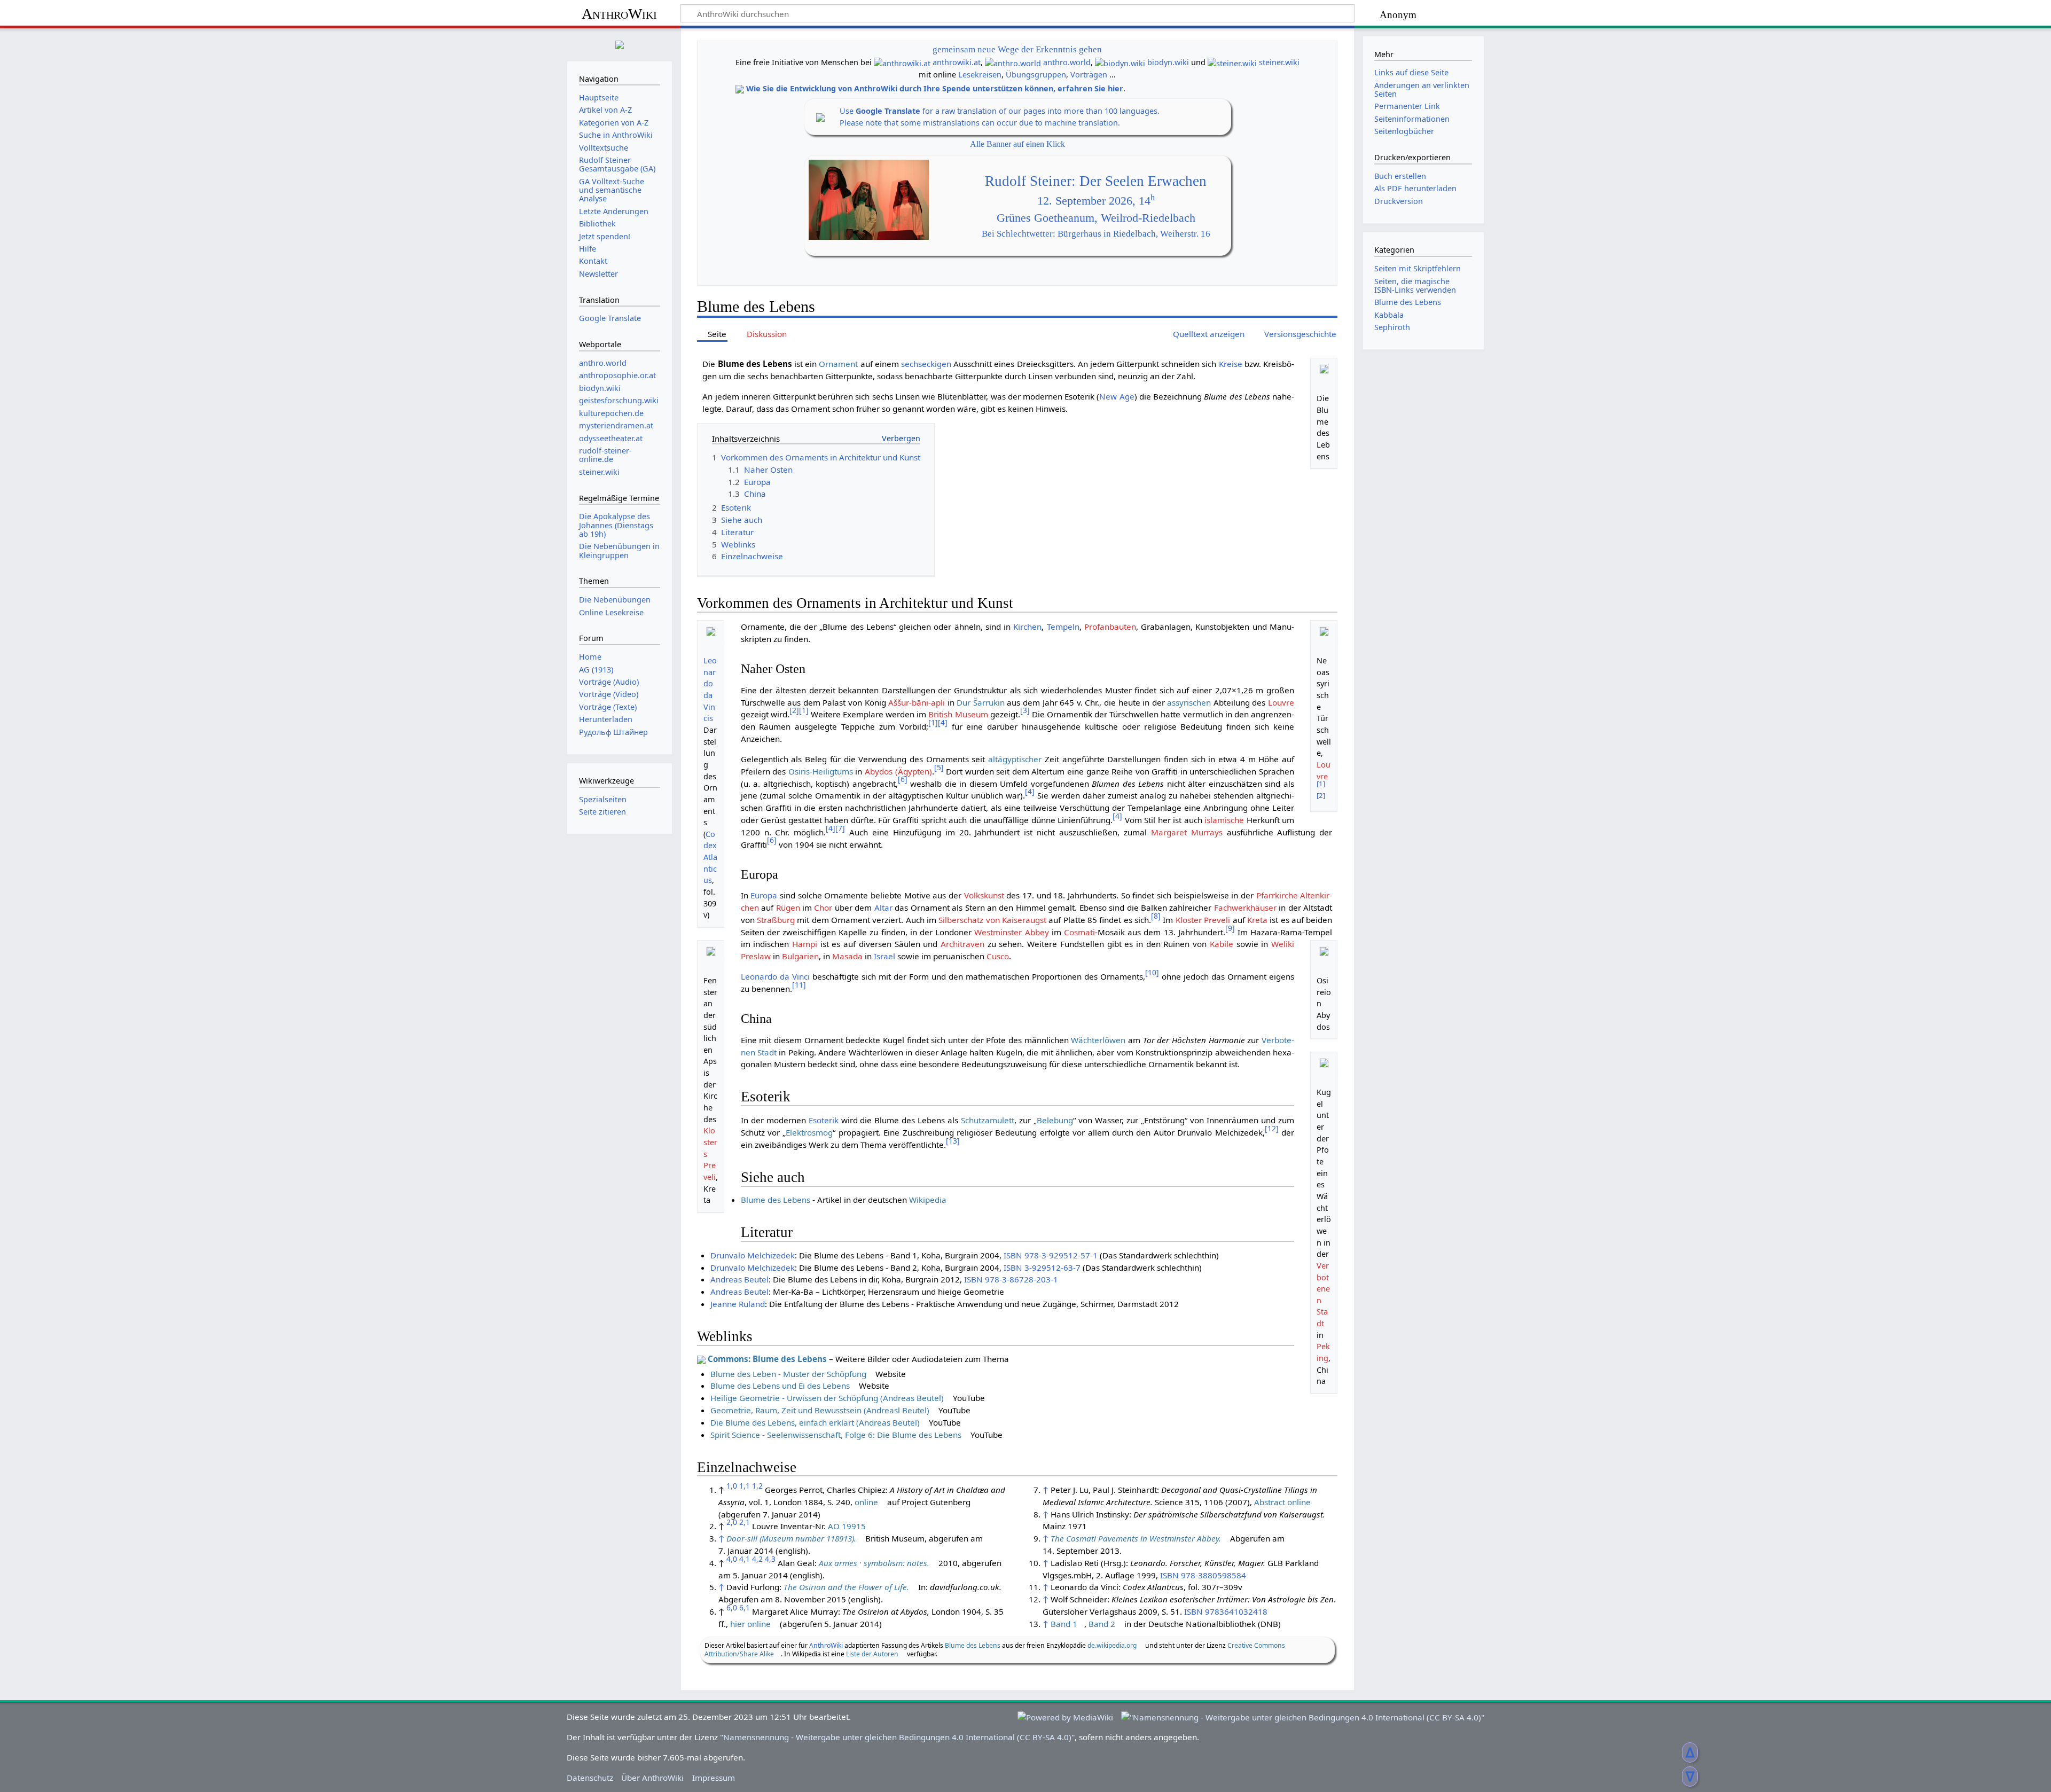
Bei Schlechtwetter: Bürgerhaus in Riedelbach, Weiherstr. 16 (1096, 234)
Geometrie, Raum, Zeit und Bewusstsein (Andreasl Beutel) (820, 1410)
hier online (750, 1624)
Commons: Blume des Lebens (767, 1359)
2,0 (732, 1522)
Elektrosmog (809, 1132)
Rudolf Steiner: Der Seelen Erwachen (1096, 181)
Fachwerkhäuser (1245, 907)
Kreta (1257, 920)
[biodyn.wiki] (1120, 62)
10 (1152, 972)
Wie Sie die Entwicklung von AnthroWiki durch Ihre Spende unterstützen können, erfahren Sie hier (935, 88)
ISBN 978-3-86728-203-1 (1011, 1279)
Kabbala (1389, 315)
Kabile (1222, 944)
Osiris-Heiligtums (821, 771)
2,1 (745, 1522)
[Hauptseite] (620, 44)
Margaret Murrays (1187, 832)
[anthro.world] (1013, 62)
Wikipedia (928, 1200)
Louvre (1281, 702)
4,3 (770, 1559)
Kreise (1231, 364)
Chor (823, 907)
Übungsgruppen (1036, 75)
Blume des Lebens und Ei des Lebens (780, 1386)
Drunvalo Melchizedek (753, 1255)
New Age (1117, 396)
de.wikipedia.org (1112, 1645)
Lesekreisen (980, 75)
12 (1272, 1128)
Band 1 (1064, 1624)
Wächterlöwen (1098, 1040)
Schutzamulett (988, 1120)
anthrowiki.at (957, 62)
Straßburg (776, 920)
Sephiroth (1392, 327)
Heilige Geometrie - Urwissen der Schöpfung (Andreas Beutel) (827, 1398)
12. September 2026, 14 (1096, 201)
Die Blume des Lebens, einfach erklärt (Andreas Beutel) (815, 1422)
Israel (884, 956)
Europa (764, 895)
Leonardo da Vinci (775, 976)
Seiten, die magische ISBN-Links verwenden (1415, 285)
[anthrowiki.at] (902, 62)
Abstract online (1282, 1502)
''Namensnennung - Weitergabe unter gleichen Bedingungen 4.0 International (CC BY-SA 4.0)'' (897, 1737)
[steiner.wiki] (1232, 62)
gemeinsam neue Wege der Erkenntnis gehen (1017, 49)
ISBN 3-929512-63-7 (1042, 1267)
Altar (883, 907)
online (866, 1502)
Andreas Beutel (739, 1279)
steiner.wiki (1279, 62)
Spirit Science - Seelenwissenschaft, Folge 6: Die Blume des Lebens (836, 1435)
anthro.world (1067, 62)
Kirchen (1027, 627)
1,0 (732, 1486)
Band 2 (1102, 1624)
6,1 (745, 1607)
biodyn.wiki (1168, 62)
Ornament (838, 364)
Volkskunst (984, 895)
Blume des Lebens (776, 1200)
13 (953, 1141)
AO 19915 (847, 1526)
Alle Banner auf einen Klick (1017, 144)
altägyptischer (1015, 759)
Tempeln (1063, 627)
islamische (1224, 820)
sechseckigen (926, 364)
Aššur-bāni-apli (917, 702)
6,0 (732, 1607)
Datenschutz (590, 1778)
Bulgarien (800, 956)
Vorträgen (1089, 75)
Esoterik (824, 1120)
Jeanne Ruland (738, 1304)
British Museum (958, 714)
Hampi (805, 944)
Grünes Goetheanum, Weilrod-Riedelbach (1096, 218)
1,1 (745, 1486)
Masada (847, 956)
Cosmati (1079, 932)
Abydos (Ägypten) (898, 771)
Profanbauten (1110, 627)
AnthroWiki (619, 14)
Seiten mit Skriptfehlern (1418, 268)
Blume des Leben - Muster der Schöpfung (788, 1374)
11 (799, 985)
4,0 (732, 1559)
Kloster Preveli (1204, 920)
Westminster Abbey (1011, 932)
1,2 (757, 1486)
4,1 (745, 1559)
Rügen (788, 907)
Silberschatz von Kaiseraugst (992, 920)
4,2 (757, 1559)
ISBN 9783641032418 (1226, 1611)
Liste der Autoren (872, 1654)
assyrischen (1189, 702)
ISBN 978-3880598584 (1203, 1575)
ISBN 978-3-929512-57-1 (1051, 1255)
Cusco (998, 956)
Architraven (962, 944)
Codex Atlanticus (710, 857)
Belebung (1055, 1120)
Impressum (714, 1778)
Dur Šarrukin (981, 702)
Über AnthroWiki (652, 1778)
